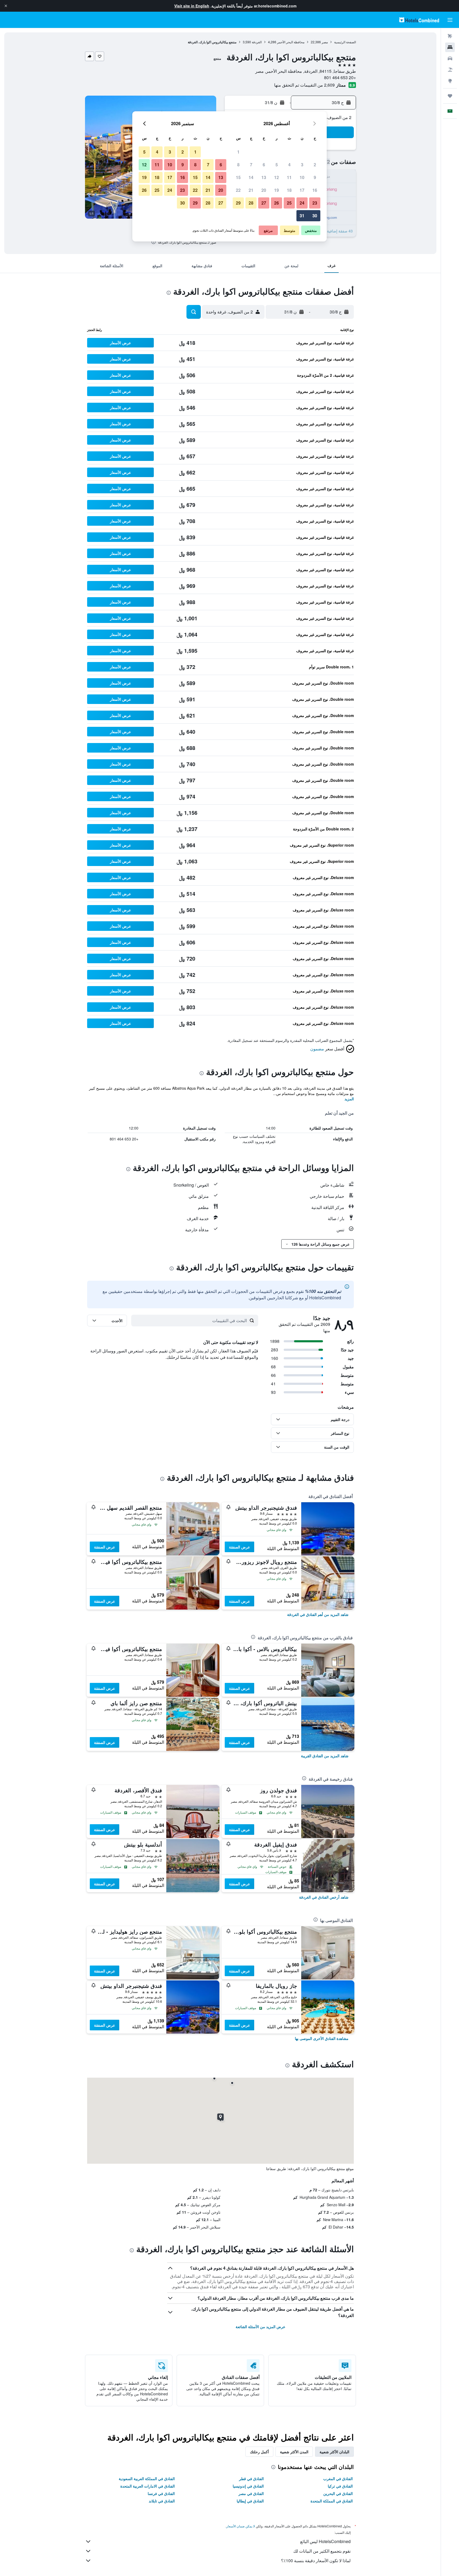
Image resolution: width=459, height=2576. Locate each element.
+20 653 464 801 (340, 77)
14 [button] (251, 177)
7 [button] (251, 165)
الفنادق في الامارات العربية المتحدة (148, 2486)
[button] (6, 6)
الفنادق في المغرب (338, 2479)
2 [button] (315, 165)
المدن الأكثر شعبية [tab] (294, 2452)
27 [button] (264, 203)
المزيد (349, 1099)
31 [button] (302, 216)
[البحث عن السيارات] (450, 58)
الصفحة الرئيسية (345, 42)
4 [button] (289, 165)
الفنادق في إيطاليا (250, 2501)
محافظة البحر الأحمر (291, 42)
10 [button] (302, 177)
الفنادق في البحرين (338, 2493)
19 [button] (277, 190)
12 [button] (277, 177)
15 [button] (238, 177)
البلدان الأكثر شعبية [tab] (334, 2452)
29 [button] (238, 203)
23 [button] (315, 203)
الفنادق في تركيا (340, 2486)
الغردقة (257, 42)
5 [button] (277, 165)
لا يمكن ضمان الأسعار (241, 2526)
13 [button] (264, 177)
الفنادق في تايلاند (162, 2501)
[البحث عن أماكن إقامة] (450, 47)
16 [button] (315, 190)
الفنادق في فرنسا (161, 2493)
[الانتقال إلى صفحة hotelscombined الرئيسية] (419, 20)
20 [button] (264, 190)
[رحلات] (450, 96)
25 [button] (289, 203)
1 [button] (238, 152)
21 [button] (251, 190)
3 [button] (302, 165)
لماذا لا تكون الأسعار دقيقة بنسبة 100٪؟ (316, 2560)
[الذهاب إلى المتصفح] (450, 81)
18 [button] (289, 190)
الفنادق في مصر (251, 2493)
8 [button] (238, 165)
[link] (318, 1614)
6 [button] (264, 165)
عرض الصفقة (239, 1547)
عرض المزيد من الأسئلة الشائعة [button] (260, 2327)
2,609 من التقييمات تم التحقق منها (304, 85)
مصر (325, 42)
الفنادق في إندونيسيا (248, 2486)
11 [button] (289, 177)
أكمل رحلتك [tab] (259, 2452)
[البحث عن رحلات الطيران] (450, 36)
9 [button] (315, 177)
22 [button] (238, 190)
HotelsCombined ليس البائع (325, 2541)
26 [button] (277, 203)
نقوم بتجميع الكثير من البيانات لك (322, 2551)
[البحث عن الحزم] (450, 70)
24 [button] (302, 203)
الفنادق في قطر (251, 2479)
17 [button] (302, 190)
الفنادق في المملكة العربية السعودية (147, 2479)
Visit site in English (192, 6)
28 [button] (251, 203)
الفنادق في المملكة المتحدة (332, 2501)
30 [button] (315, 216)
